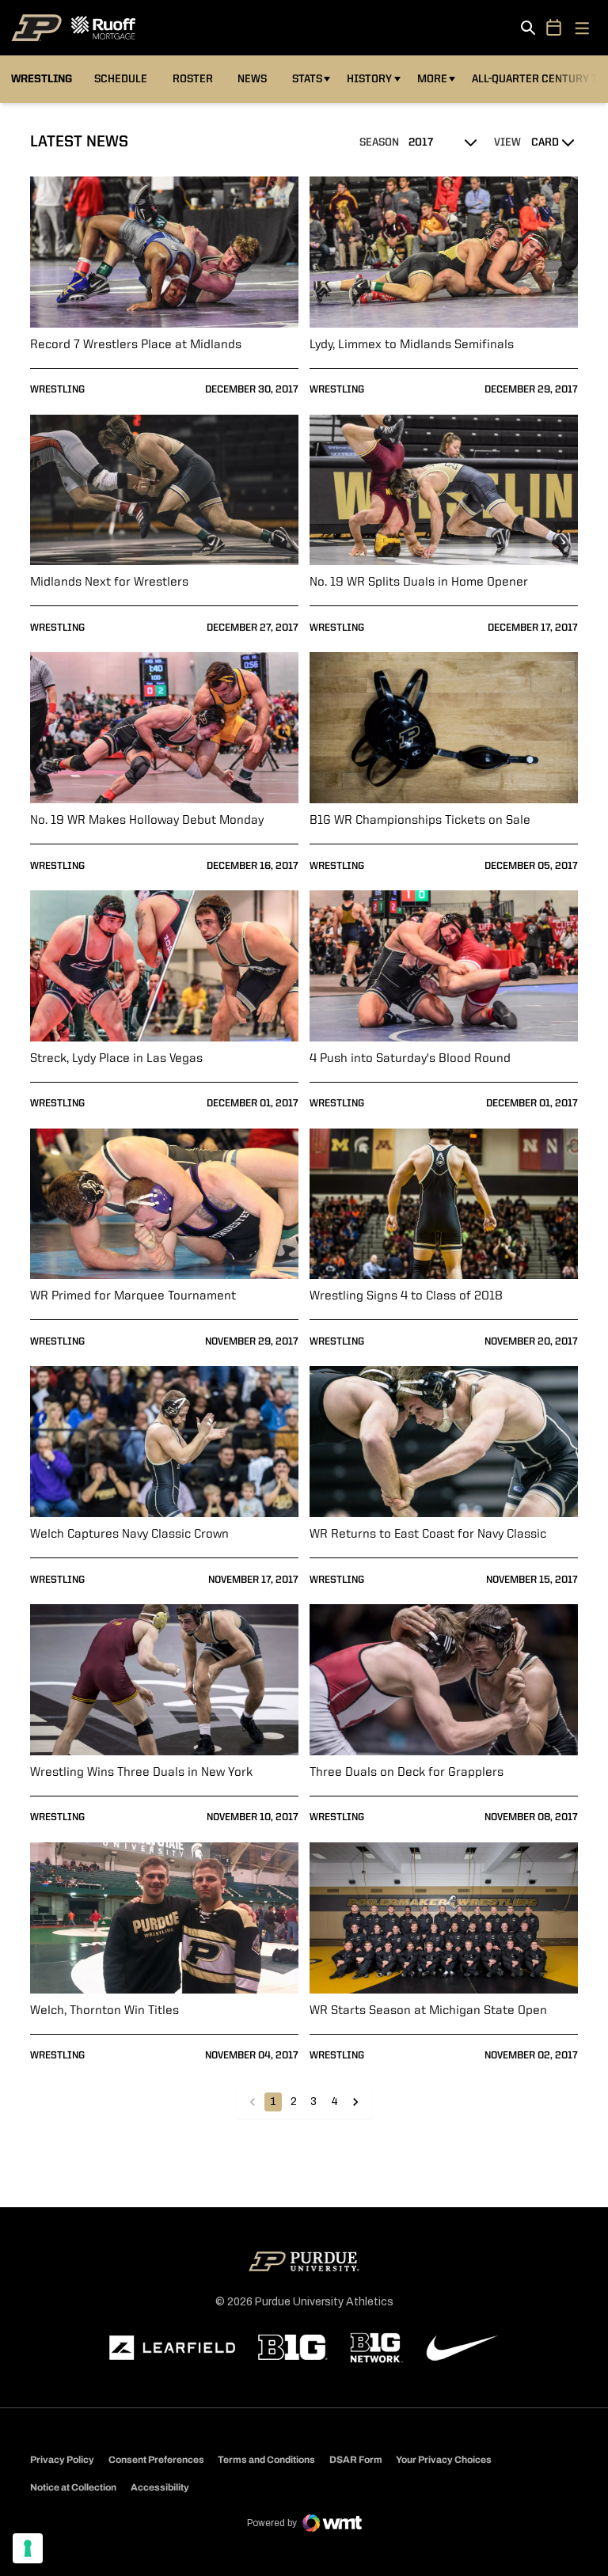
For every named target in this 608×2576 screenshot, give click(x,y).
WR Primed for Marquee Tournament (133, 1296)
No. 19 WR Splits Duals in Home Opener (419, 582)
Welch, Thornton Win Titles (104, 2011)
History (369, 79)
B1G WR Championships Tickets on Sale (420, 821)
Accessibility (160, 2487)
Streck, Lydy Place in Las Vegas (116, 1059)
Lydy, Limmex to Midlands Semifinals (412, 345)
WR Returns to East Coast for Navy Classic (428, 1535)
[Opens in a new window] (173, 2348)
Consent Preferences (156, 2460)
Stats (311, 79)
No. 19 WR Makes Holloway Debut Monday (147, 821)
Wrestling (57, 390)
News (252, 79)
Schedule (121, 79)
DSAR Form (356, 2460)
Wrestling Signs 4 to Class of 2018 (406, 1296)
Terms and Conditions (266, 2460)
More (432, 79)
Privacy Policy (62, 2460)
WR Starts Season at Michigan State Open (428, 2011)
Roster (193, 79)
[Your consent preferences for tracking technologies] (28, 2548)
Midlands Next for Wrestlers (109, 582)
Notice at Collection (73, 2487)
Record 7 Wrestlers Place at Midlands (136, 345)
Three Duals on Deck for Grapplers (407, 1773)
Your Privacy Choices (444, 2460)
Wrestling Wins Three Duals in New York (141, 1773)
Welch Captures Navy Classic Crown (129, 1535)
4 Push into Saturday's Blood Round (410, 1059)
